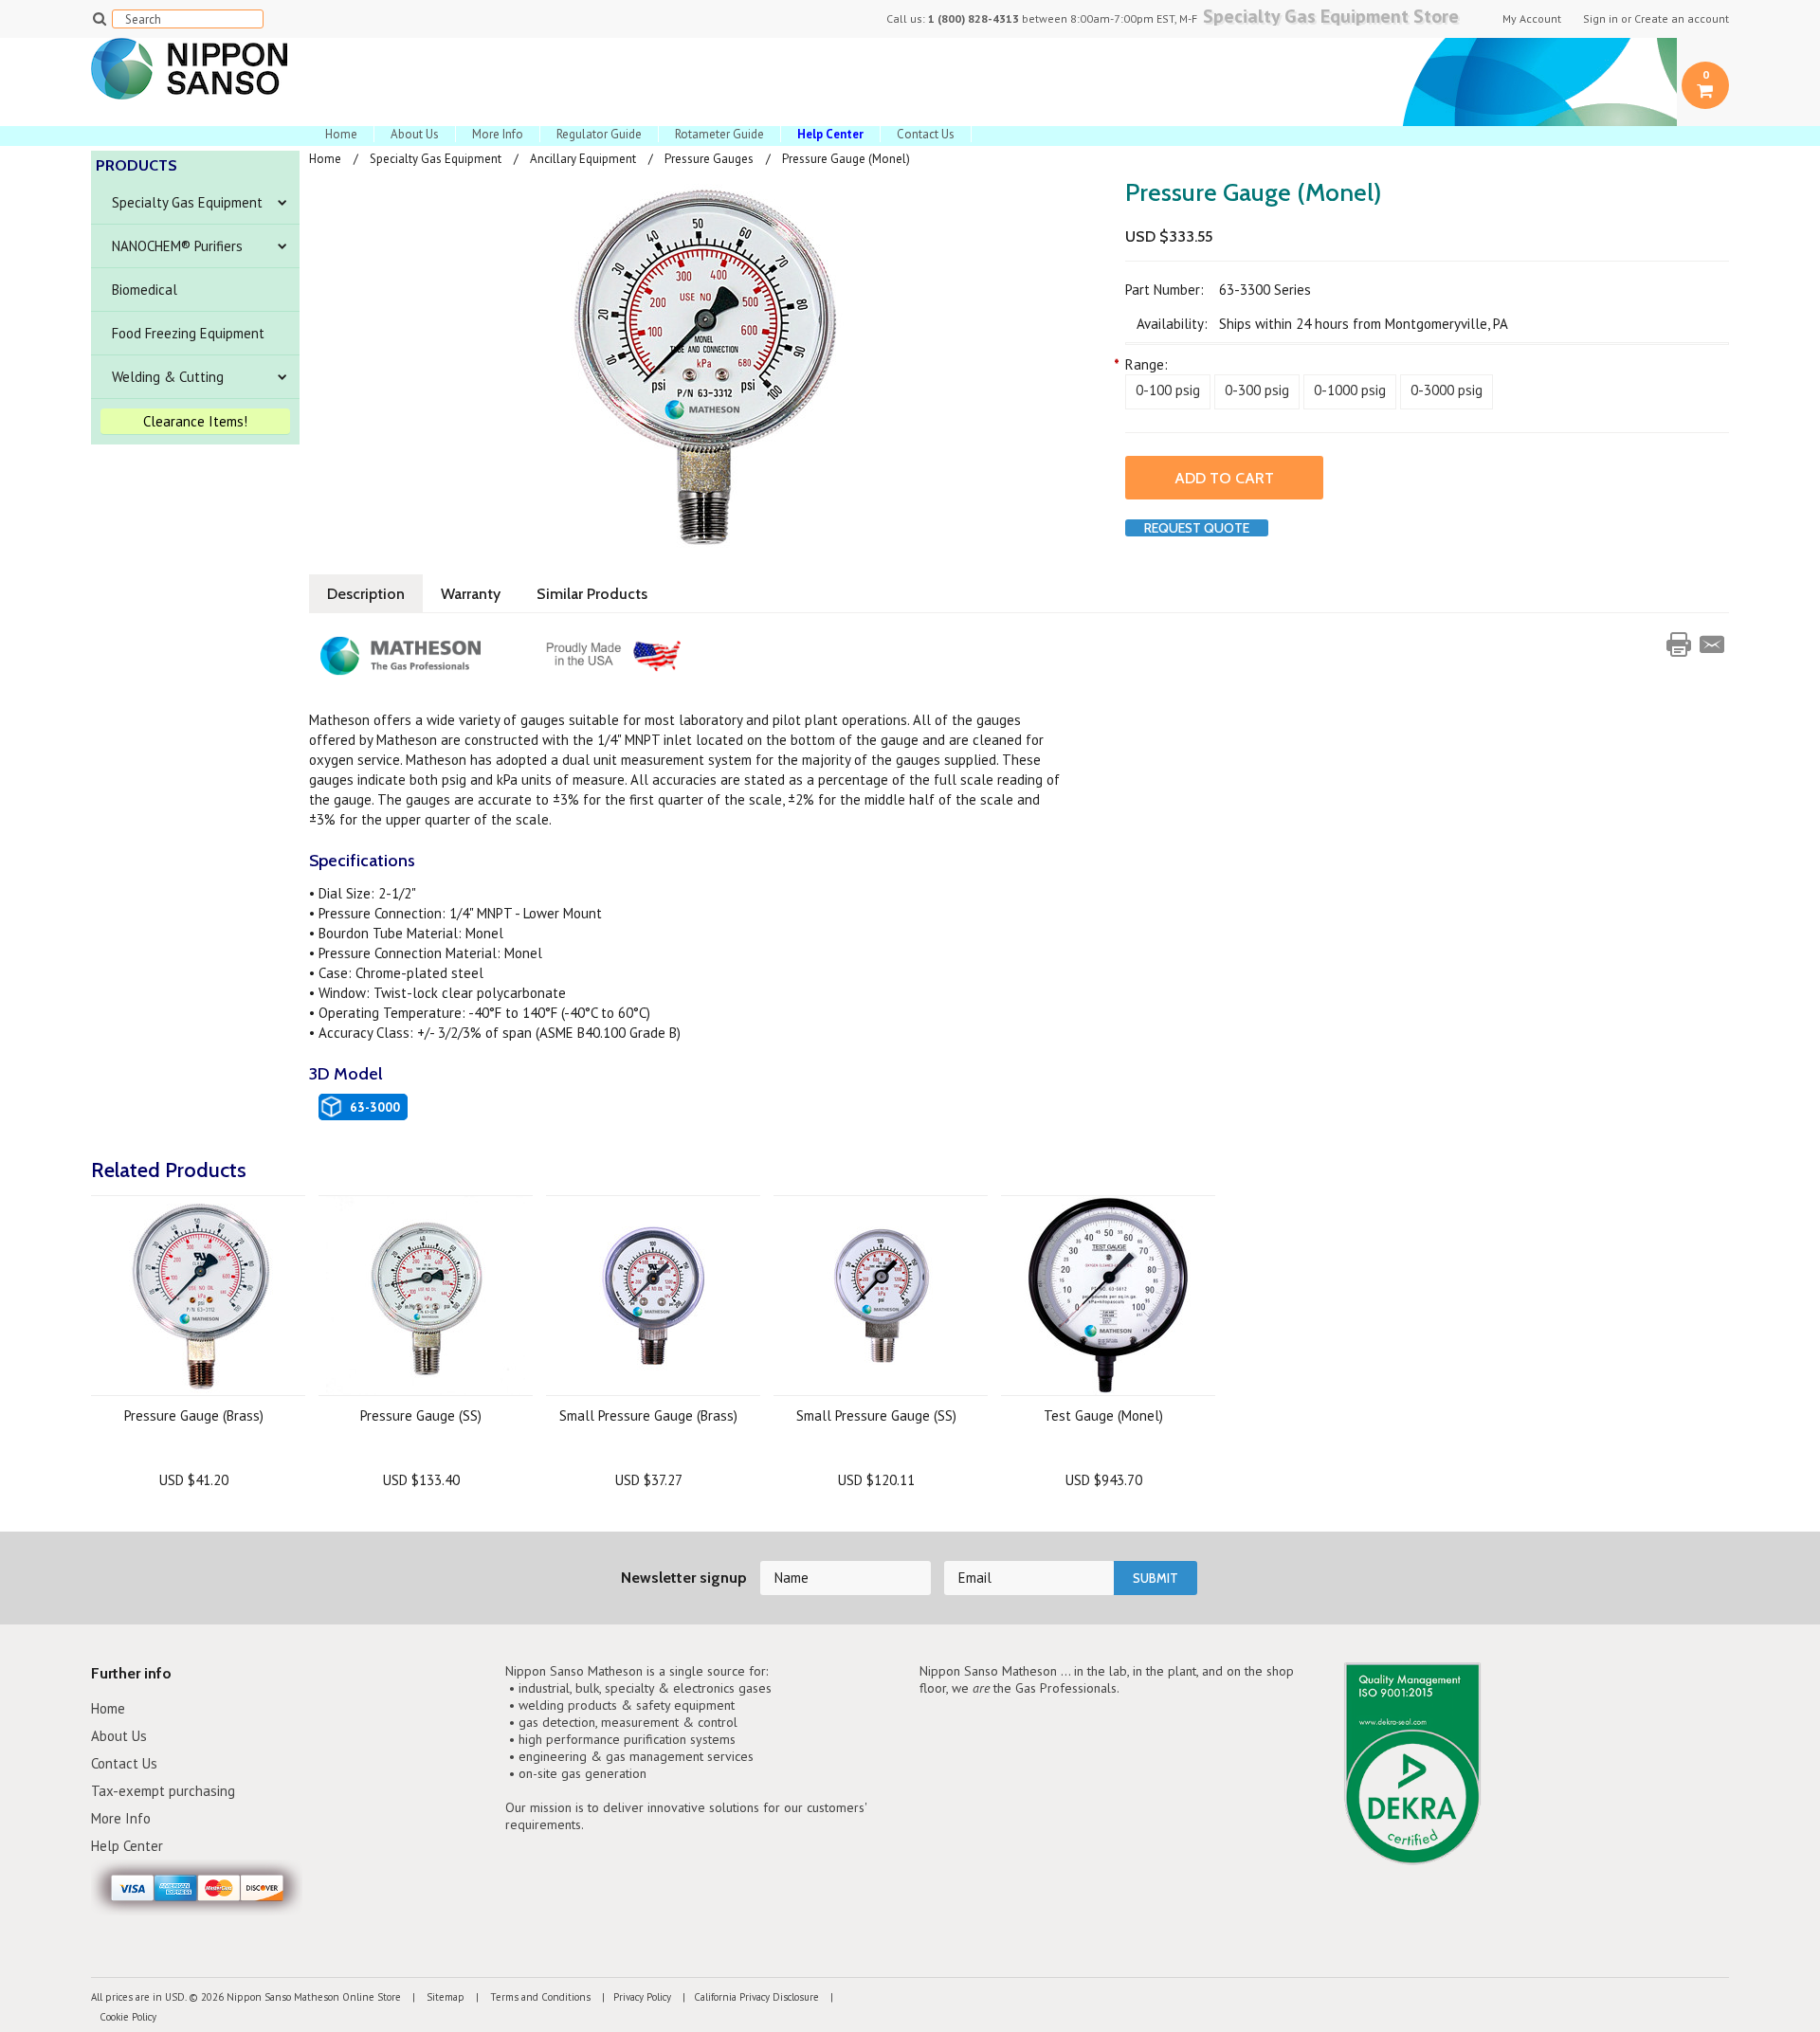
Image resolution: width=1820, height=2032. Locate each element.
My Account (1532, 19)
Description (366, 594)
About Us (415, 134)
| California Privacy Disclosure (746, 1997)
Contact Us (926, 134)
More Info (498, 134)
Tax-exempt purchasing (163, 1791)
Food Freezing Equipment (188, 333)
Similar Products (592, 594)
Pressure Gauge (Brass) (194, 1415)
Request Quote (1197, 528)
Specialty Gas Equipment (187, 202)
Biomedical (145, 290)
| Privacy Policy (632, 1997)
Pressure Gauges (709, 159)
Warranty (471, 594)
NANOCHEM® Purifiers (177, 246)
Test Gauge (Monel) (1103, 1415)
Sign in (1601, 19)
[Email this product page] (1712, 644)
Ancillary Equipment (583, 159)
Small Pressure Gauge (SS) (876, 1415)
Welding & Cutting (168, 377)
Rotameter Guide (719, 134)
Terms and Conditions (539, 1997)
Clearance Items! (195, 421)
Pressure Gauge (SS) (421, 1415)
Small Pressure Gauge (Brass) (648, 1415)
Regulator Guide (599, 134)
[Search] (99, 18)
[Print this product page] (1679, 644)
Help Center (127, 1846)
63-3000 (375, 1107)
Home (341, 134)
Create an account (1682, 19)
